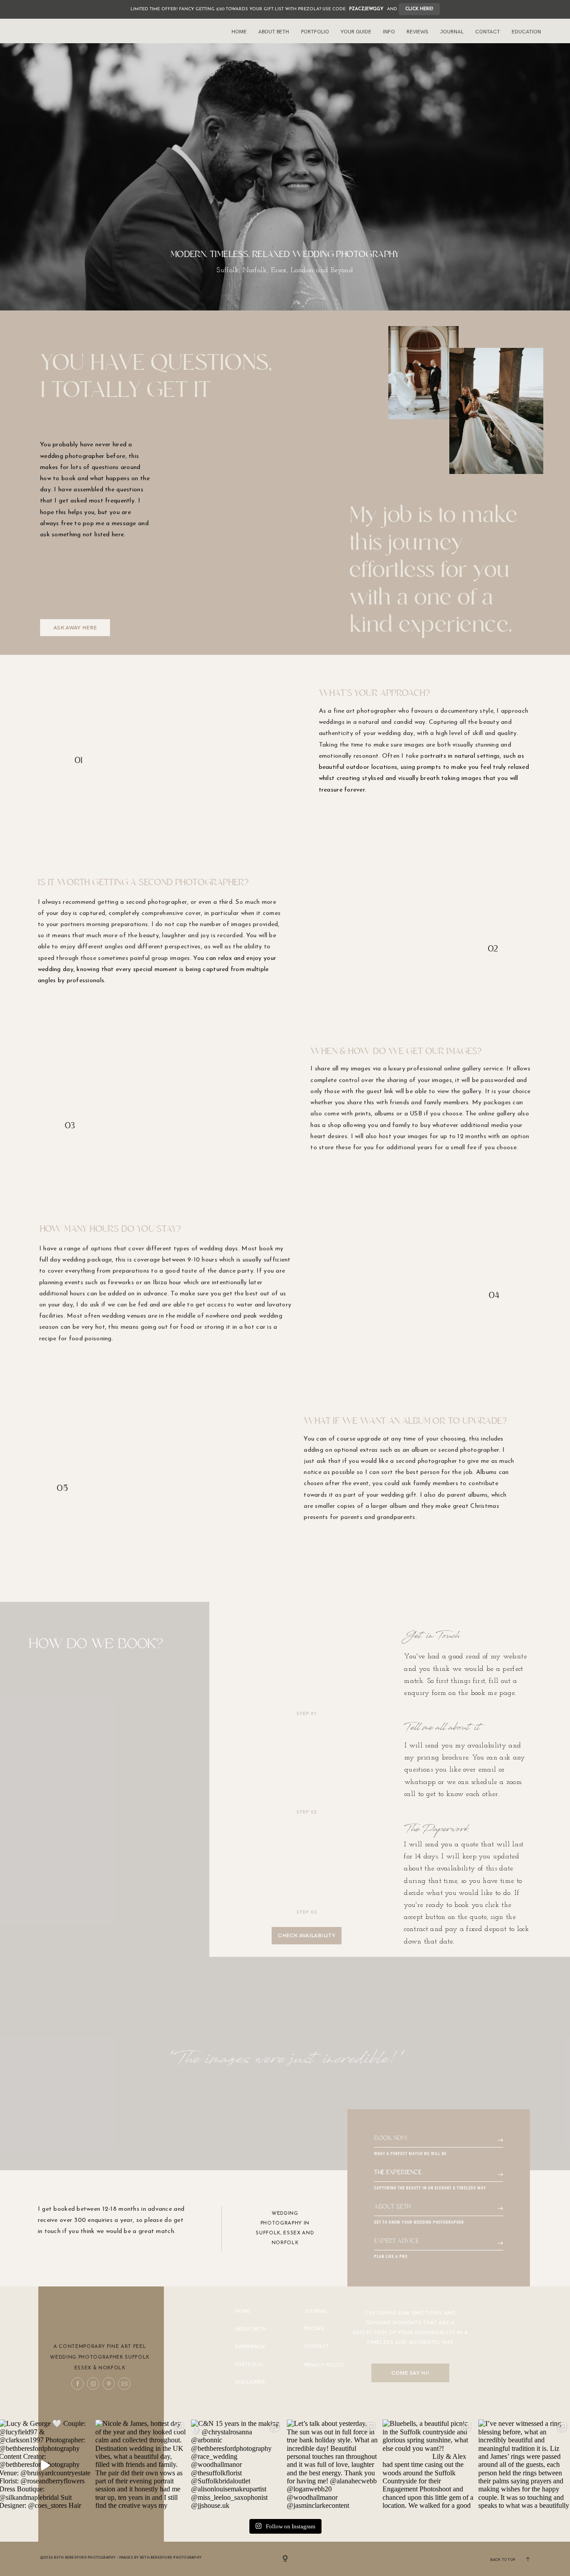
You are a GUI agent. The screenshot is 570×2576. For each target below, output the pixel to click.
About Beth (274, 32)
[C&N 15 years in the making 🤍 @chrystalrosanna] (237, 2465)
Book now (391, 2138)
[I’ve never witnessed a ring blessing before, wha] (524, 2465)
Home (239, 32)
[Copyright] (285, 2559)
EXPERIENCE (250, 2347)
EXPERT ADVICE (397, 2241)
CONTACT (317, 2346)
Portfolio (315, 32)
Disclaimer (250, 2382)
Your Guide (356, 32)
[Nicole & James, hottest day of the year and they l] (141, 2465)
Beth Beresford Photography (171, 2557)
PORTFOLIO (249, 2365)
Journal (452, 32)
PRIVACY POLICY (324, 2365)
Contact (488, 32)
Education (526, 32)
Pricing (314, 2329)
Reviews (417, 32)
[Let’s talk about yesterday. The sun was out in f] (332, 2465)
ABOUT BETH (392, 2207)
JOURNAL (316, 2311)
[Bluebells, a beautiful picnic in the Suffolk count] (428, 2465)
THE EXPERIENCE (398, 2173)
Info (389, 32)
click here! (419, 9)
